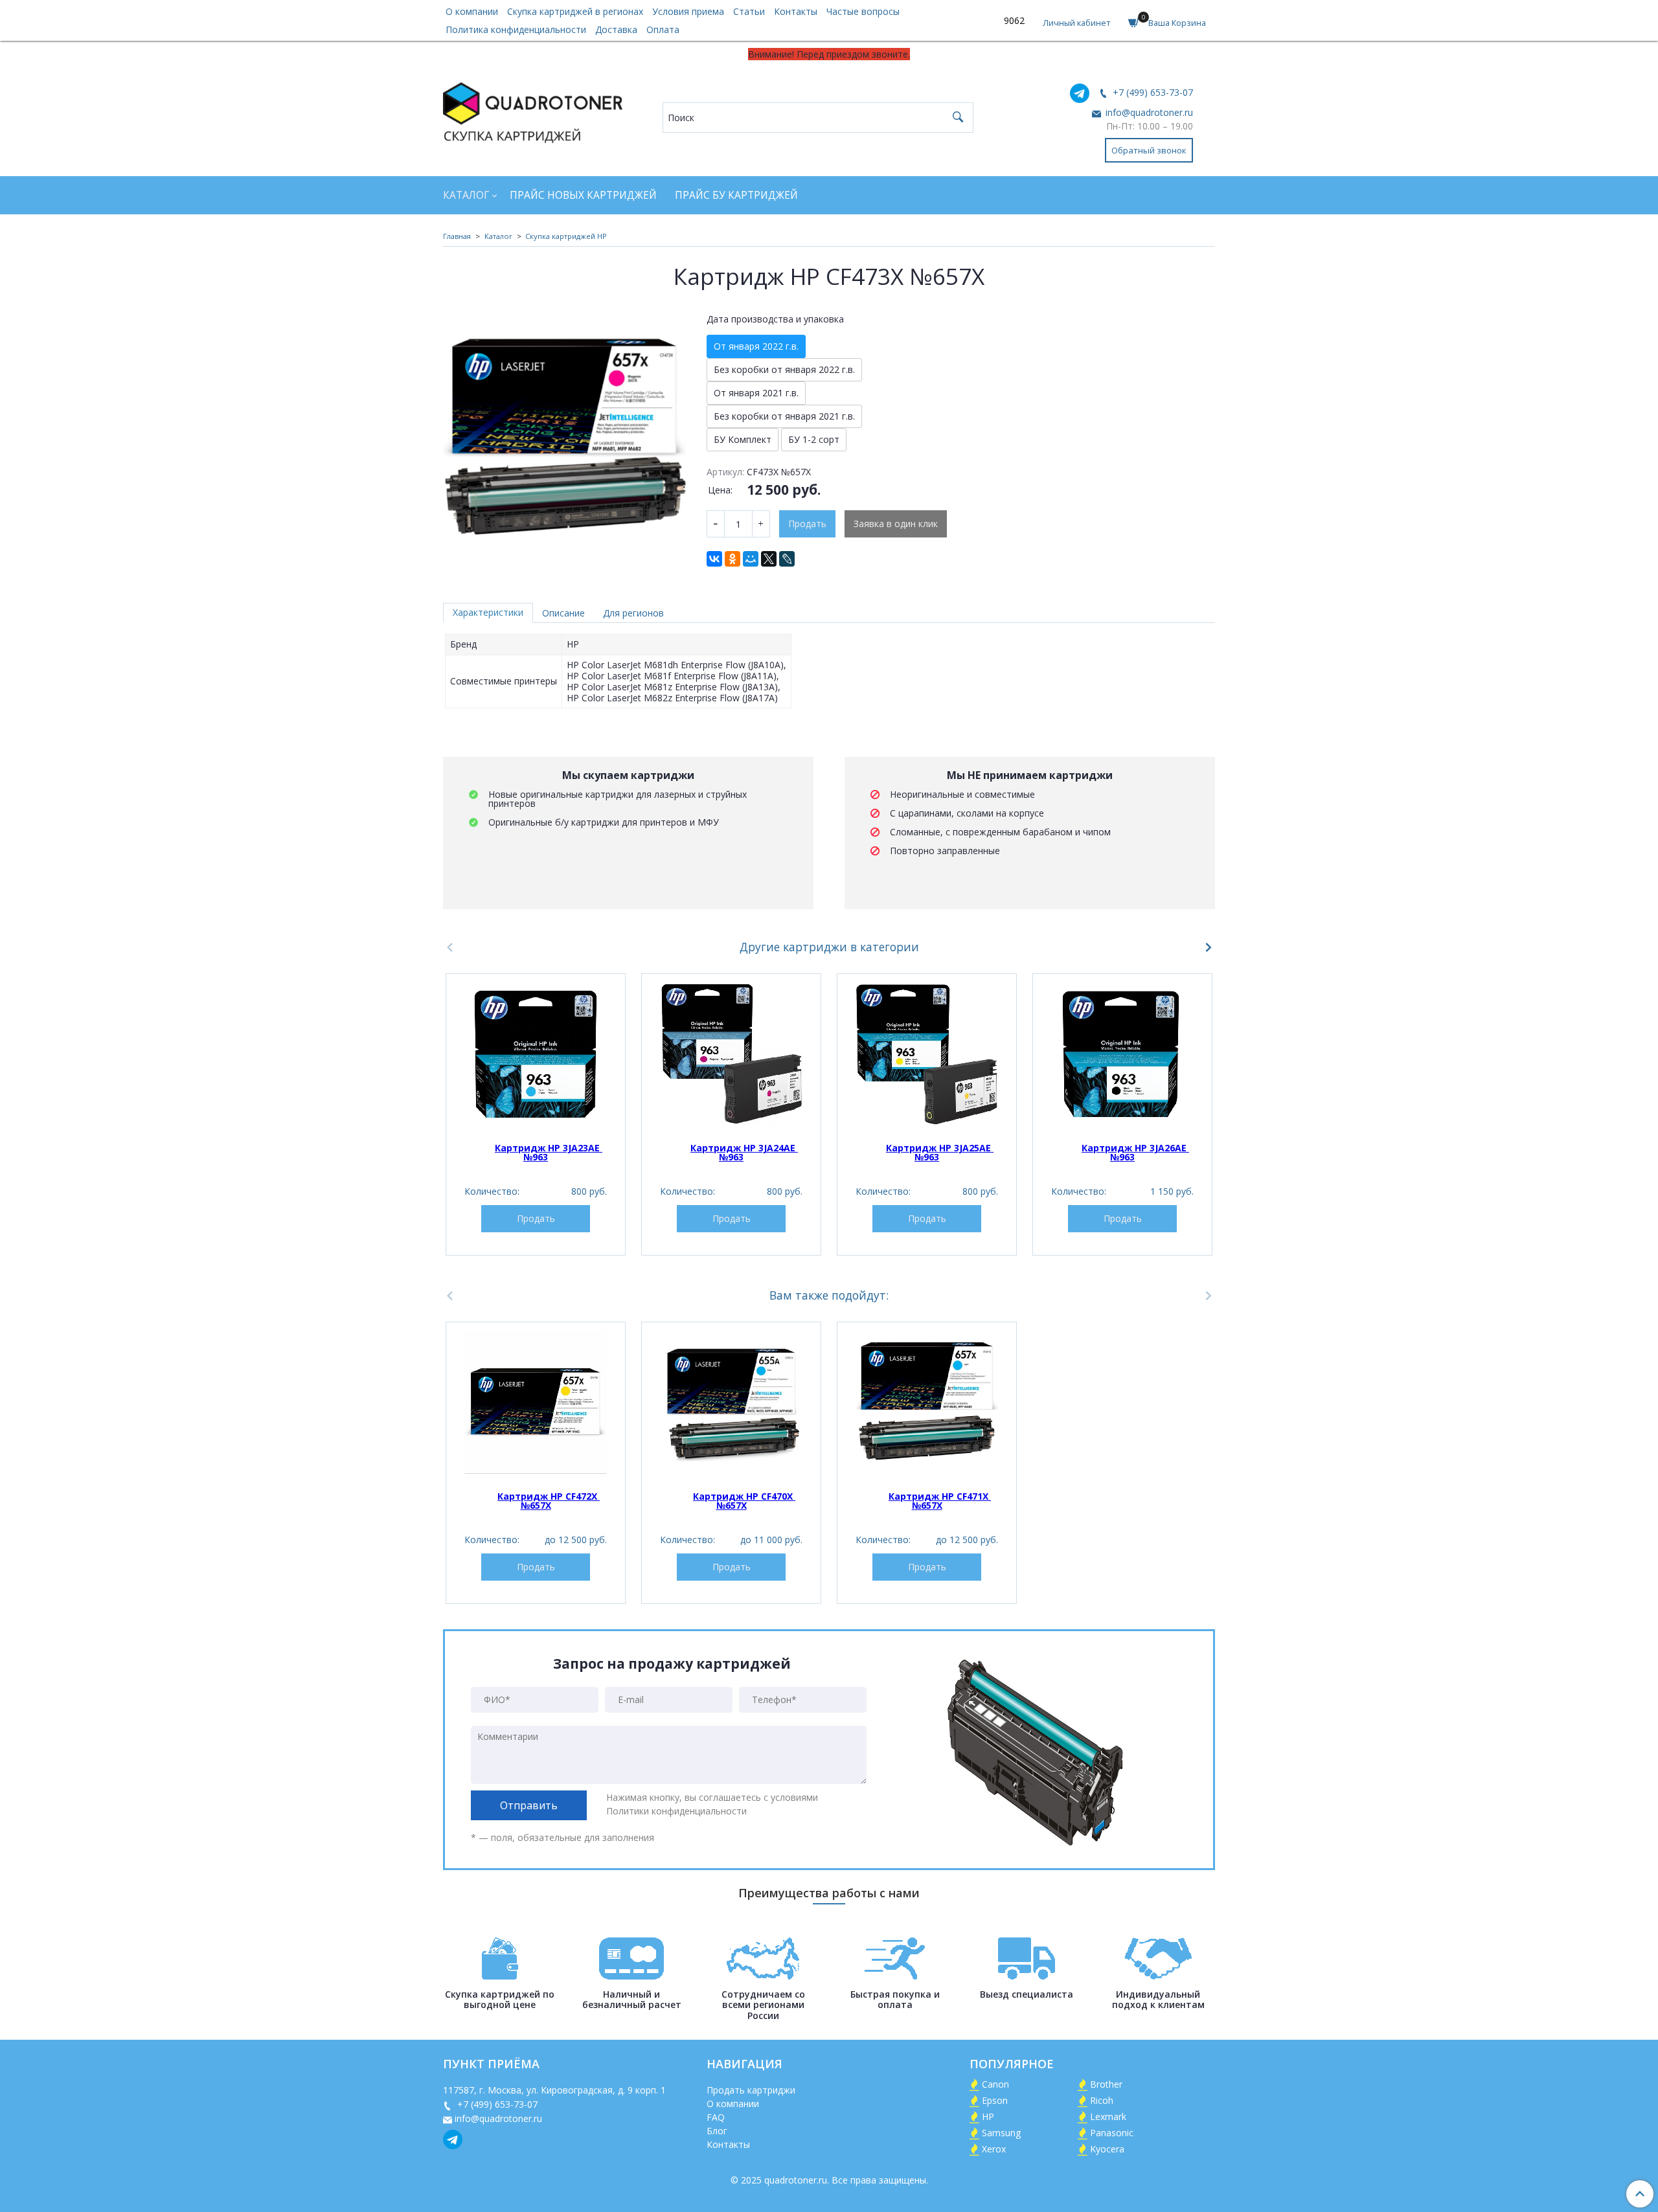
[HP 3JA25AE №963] (927, 1054)
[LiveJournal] (787, 559)
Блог (717, 2131)
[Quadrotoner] (533, 110)
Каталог (466, 195)
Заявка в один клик (896, 524)
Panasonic (1112, 2133)
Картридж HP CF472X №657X (549, 1501)
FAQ (716, 2117)
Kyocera (1107, 2149)
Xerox (994, 2149)
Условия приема (688, 11)
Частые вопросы (863, 11)
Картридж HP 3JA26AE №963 (1135, 1152)
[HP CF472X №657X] (536, 1403)
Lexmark (1108, 2116)
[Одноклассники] (732, 559)
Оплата (663, 29)
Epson (995, 2100)
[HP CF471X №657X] (927, 1403)
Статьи (749, 11)
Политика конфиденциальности (516, 29)
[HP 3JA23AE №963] (536, 1054)
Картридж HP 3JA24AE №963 (744, 1152)
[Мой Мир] (751, 559)
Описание (563, 613)
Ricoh (1102, 2100)
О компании (472, 11)
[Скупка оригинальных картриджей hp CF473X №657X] (566, 428)
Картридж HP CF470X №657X (744, 1501)
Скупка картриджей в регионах (575, 11)
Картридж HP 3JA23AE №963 (549, 1152)
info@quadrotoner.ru (1148, 112)
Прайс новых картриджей (583, 195)
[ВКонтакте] (714, 559)
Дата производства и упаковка (775, 319)
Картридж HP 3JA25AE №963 (940, 1152)
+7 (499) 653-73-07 (1152, 92)
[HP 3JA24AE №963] (731, 1054)
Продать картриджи (751, 2090)
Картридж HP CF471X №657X (940, 1501)
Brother (1106, 2084)
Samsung (1001, 2133)
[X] (769, 559)
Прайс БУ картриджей (736, 195)
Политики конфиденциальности (676, 1811)
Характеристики (488, 612)
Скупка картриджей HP (566, 236)
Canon (995, 2084)
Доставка (616, 29)
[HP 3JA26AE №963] (1122, 1054)
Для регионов (633, 613)
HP (988, 2116)
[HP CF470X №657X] (731, 1403)
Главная (457, 236)
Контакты (796, 11)
